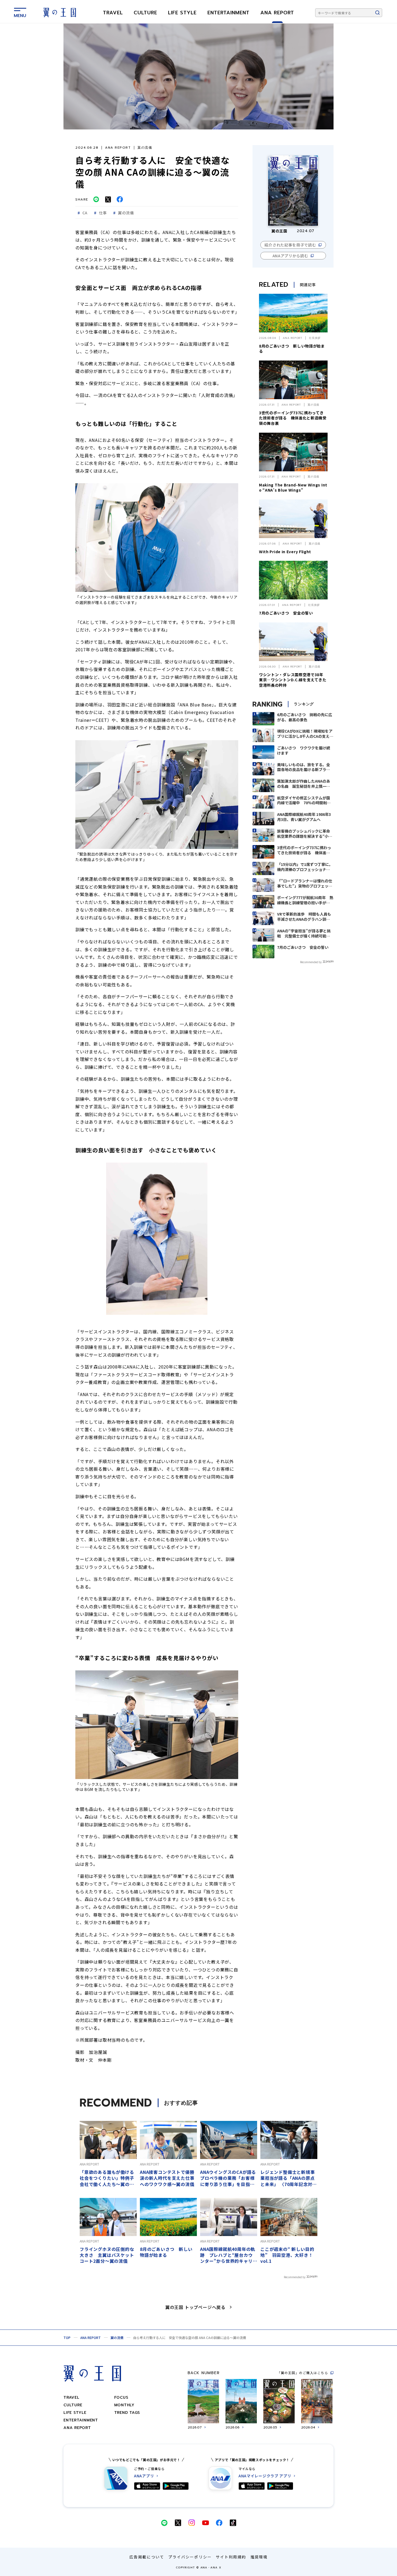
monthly (124, 2405)
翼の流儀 (117, 2338)
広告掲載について (147, 2557)
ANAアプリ (144, 2476)
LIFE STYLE (182, 13)
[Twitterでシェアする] (108, 199)
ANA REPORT (277, 13)
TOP (67, 2338)
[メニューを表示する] (20, 12)
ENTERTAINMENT (228, 13)
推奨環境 (259, 2557)
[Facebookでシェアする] (120, 199)
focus (121, 2398)
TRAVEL (113, 13)
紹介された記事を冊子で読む (290, 245)
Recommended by (311, 962)
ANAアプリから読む (290, 256)
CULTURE (145, 13)
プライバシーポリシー (190, 2557)
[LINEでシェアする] (96, 199)
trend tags (127, 2413)
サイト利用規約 (231, 2557)
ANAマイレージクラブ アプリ (265, 2476)
